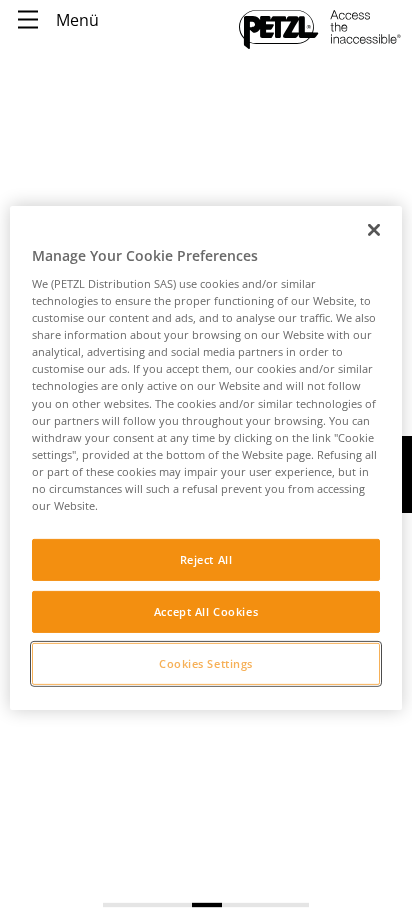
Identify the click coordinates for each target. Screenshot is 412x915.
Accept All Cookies (206, 611)
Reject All (206, 559)
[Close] (374, 229)
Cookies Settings (206, 663)
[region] (205, 457)
